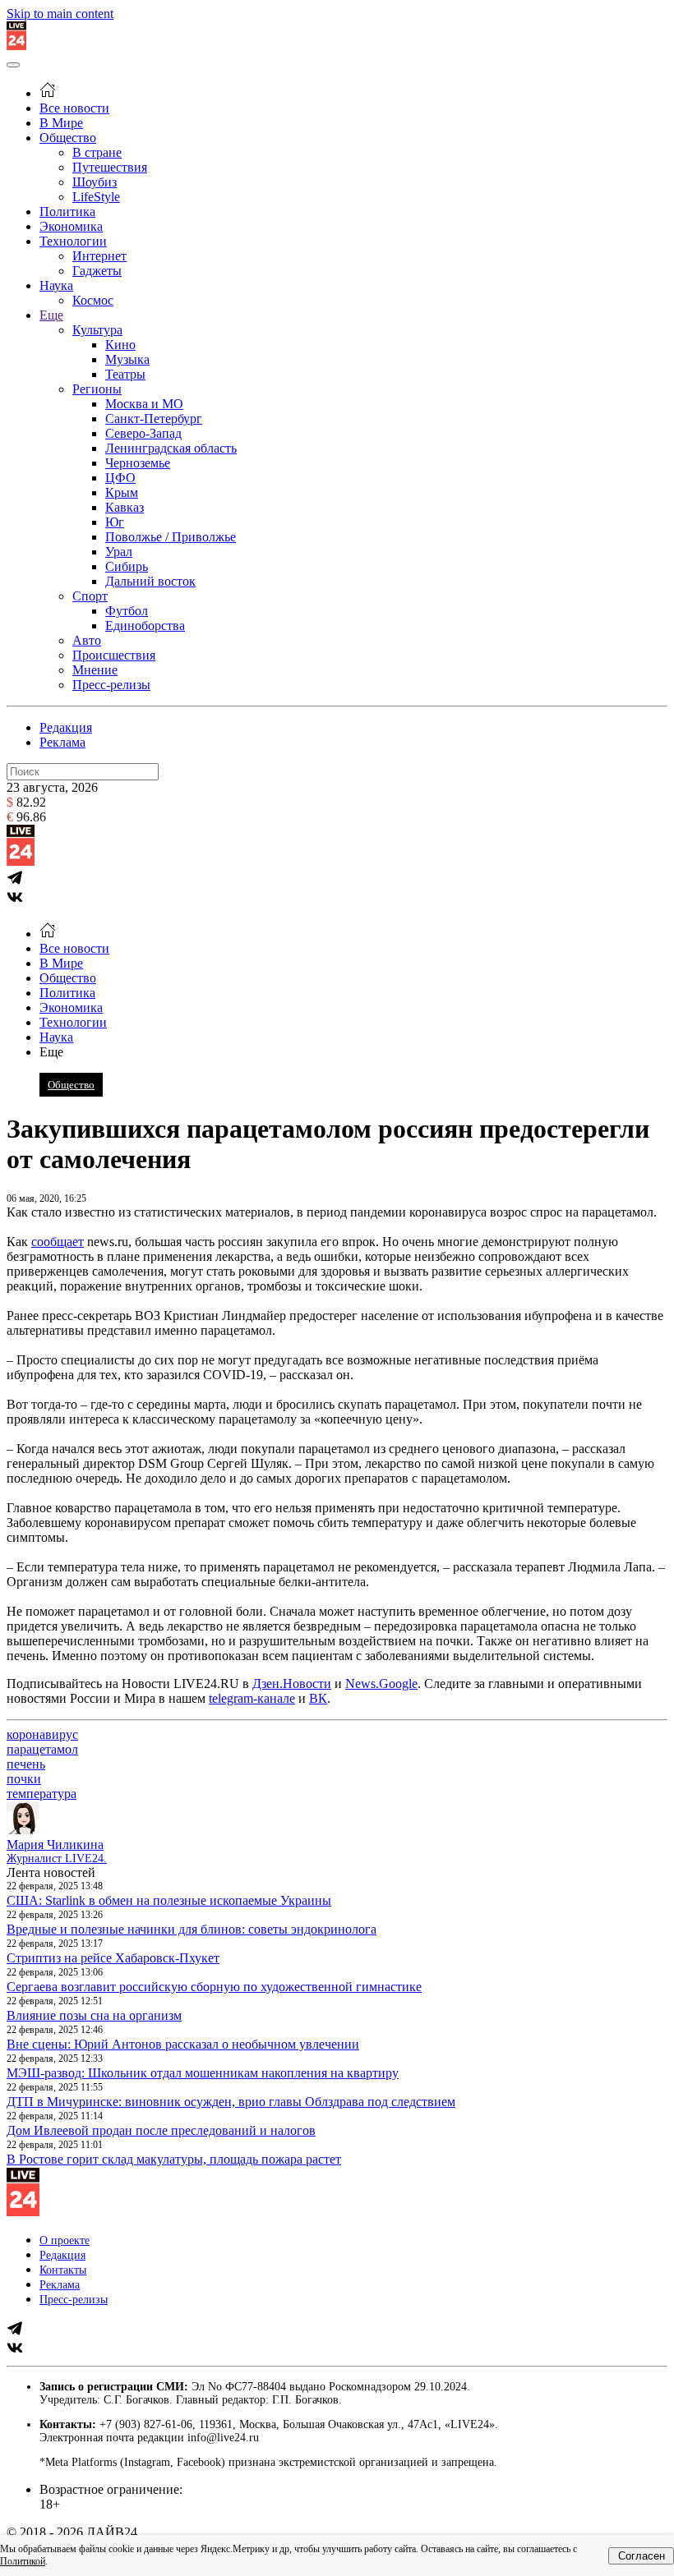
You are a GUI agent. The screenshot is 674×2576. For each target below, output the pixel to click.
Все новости (74, 108)
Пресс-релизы (111, 685)
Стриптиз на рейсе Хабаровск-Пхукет (113, 1958)
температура (42, 1794)
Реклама (62, 742)
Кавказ (125, 507)
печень (26, 1764)
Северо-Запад (143, 433)
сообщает (58, 1242)
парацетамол (42, 1749)
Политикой (23, 2561)
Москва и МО (144, 404)
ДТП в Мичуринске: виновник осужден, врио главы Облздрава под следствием (231, 2102)
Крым (122, 492)
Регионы (97, 389)
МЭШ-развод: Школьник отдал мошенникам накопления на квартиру (203, 2073)
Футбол (127, 611)
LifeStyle (96, 197)
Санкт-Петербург (154, 419)
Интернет (99, 256)
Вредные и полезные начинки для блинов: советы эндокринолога (192, 1929)
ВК (318, 1698)
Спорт (90, 596)
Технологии (73, 241)
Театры (125, 374)
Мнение (95, 670)
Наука (56, 285)
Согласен (642, 2556)
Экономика (71, 226)
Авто (87, 640)
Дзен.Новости (292, 1684)
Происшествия (114, 655)
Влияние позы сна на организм (94, 2015)
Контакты (63, 2270)
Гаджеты (97, 271)
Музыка (127, 359)
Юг (115, 522)
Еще (51, 315)
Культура (97, 330)
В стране (97, 152)
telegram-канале (252, 1698)
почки (24, 1779)
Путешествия (110, 167)
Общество (68, 138)
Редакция (66, 727)
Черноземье (138, 463)
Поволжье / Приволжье (171, 537)
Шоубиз (95, 182)
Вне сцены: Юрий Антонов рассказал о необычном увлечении (183, 2044)
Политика (67, 212)
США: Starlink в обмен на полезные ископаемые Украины (169, 1900)
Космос (93, 300)
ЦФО (120, 478)
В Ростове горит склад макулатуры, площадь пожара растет (174, 2159)
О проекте (65, 2240)
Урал (119, 552)
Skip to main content (60, 14)
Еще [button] (51, 1052)
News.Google (381, 1684)
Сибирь (127, 566)
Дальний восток (150, 581)
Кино (120, 345)
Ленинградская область (171, 448)
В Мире (61, 123)
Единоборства (145, 626)
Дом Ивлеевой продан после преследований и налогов (161, 2130)
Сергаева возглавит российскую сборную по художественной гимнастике (214, 1987)
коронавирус (42, 1734)
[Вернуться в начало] (16, 46)
